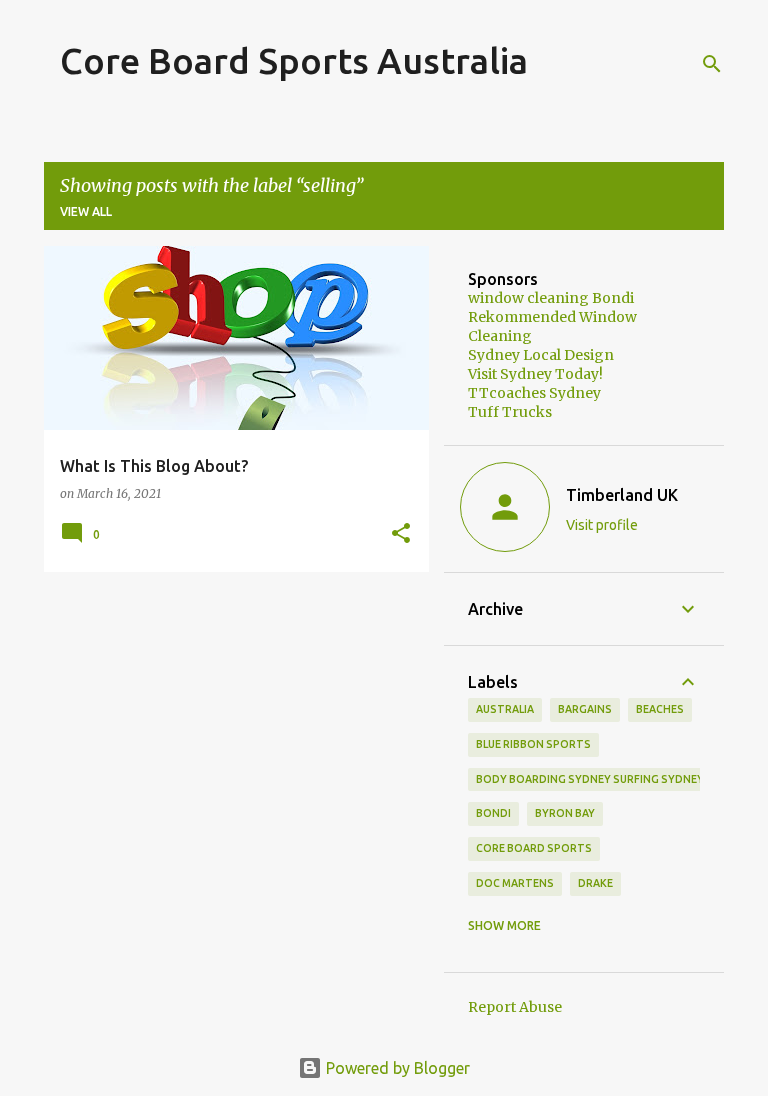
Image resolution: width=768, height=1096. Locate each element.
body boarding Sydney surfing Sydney (590, 779)
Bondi (493, 813)
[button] (401, 534)
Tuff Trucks (510, 412)
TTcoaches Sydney (534, 393)
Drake (595, 883)
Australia (505, 709)
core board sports (534, 848)
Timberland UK (622, 495)
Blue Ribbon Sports (533, 744)
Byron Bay (565, 813)
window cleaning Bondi (551, 298)
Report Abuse (515, 1007)
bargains (585, 709)
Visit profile (602, 525)
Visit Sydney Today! (535, 374)
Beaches (660, 709)
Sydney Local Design (541, 355)
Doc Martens (515, 883)
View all (86, 211)
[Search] (712, 64)
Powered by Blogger (396, 1068)
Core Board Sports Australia (294, 60)
